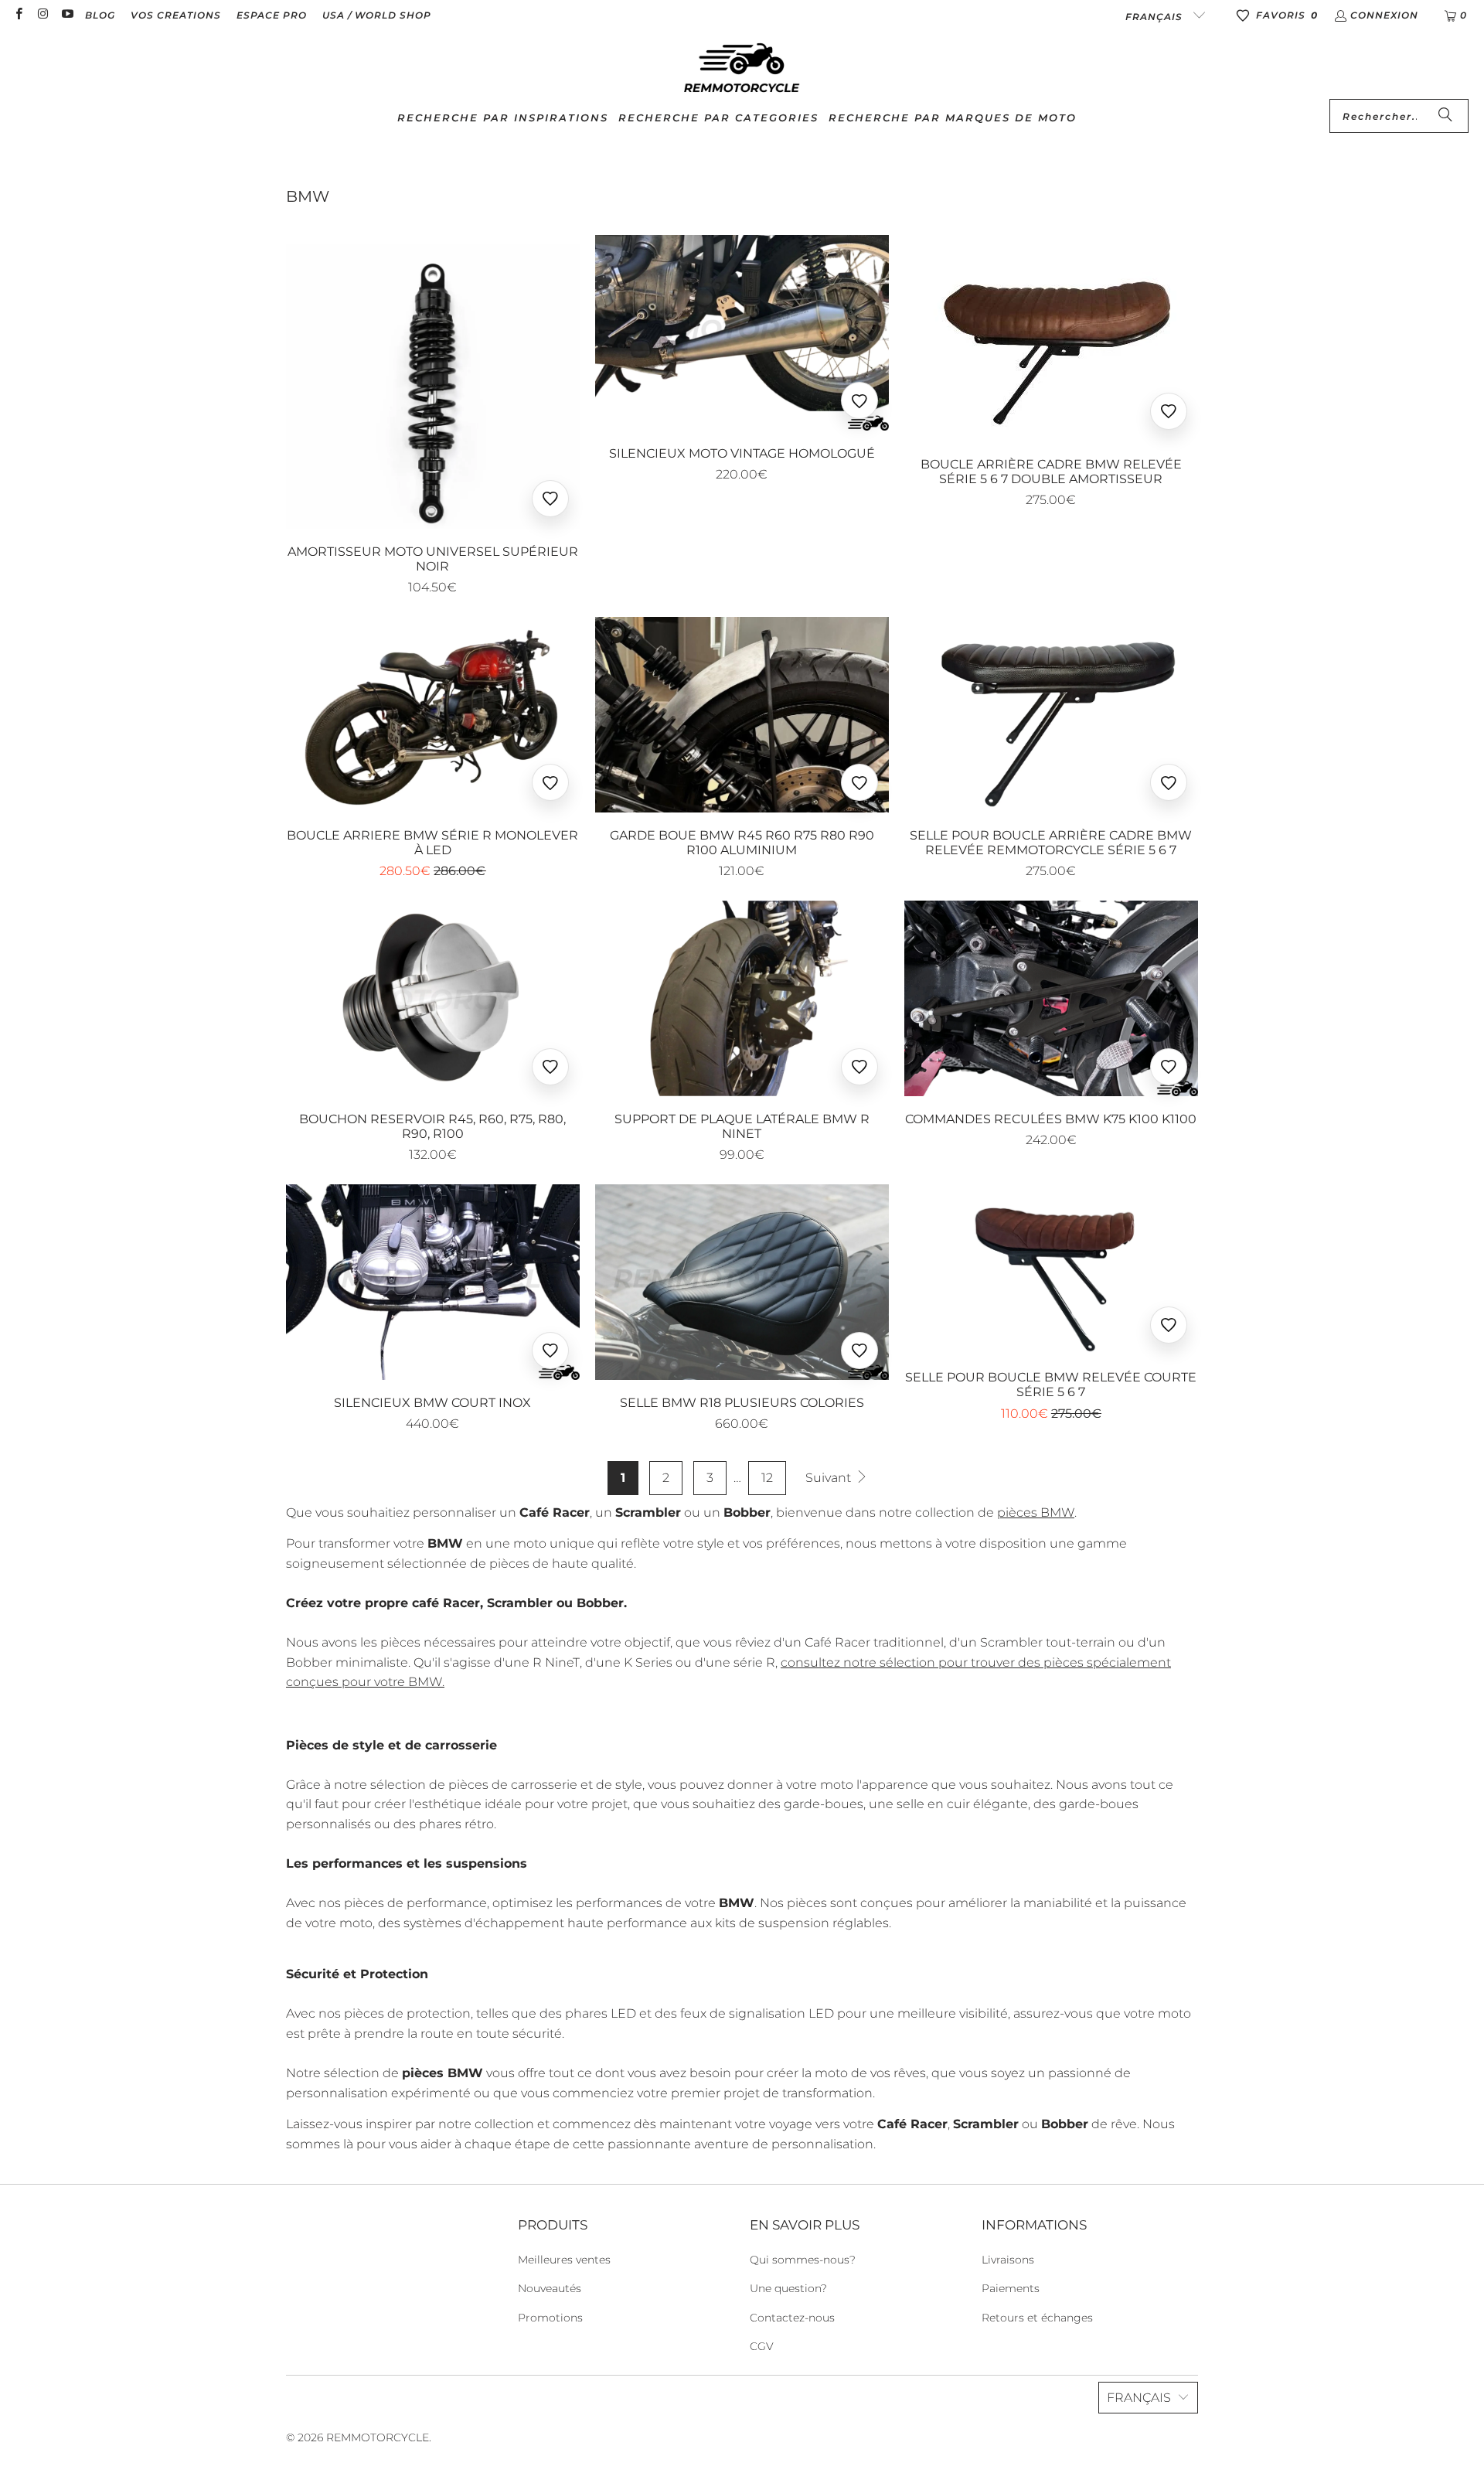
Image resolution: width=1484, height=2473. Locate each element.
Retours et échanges (1037, 2318)
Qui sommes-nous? (803, 2260)
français (1156, 17)
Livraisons (1008, 2260)
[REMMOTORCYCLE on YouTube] (67, 15)
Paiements (1011, 2288)
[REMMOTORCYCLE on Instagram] (42, 15)
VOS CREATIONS (176, 15)
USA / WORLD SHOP (377, 15)
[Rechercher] (1445, 116)
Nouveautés (550, 2288)
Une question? (788, 2288)
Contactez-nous (792, 2318)
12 (767, 1478)
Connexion (1384, 15)
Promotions (550, 2318)
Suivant (830, 1478)
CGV (762, 2346)
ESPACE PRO (272, 15)
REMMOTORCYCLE (378, 2437)
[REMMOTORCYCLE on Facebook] (18, 15)
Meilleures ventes (564, 2260)
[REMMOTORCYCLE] (742, 69)
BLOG (100, 15)
